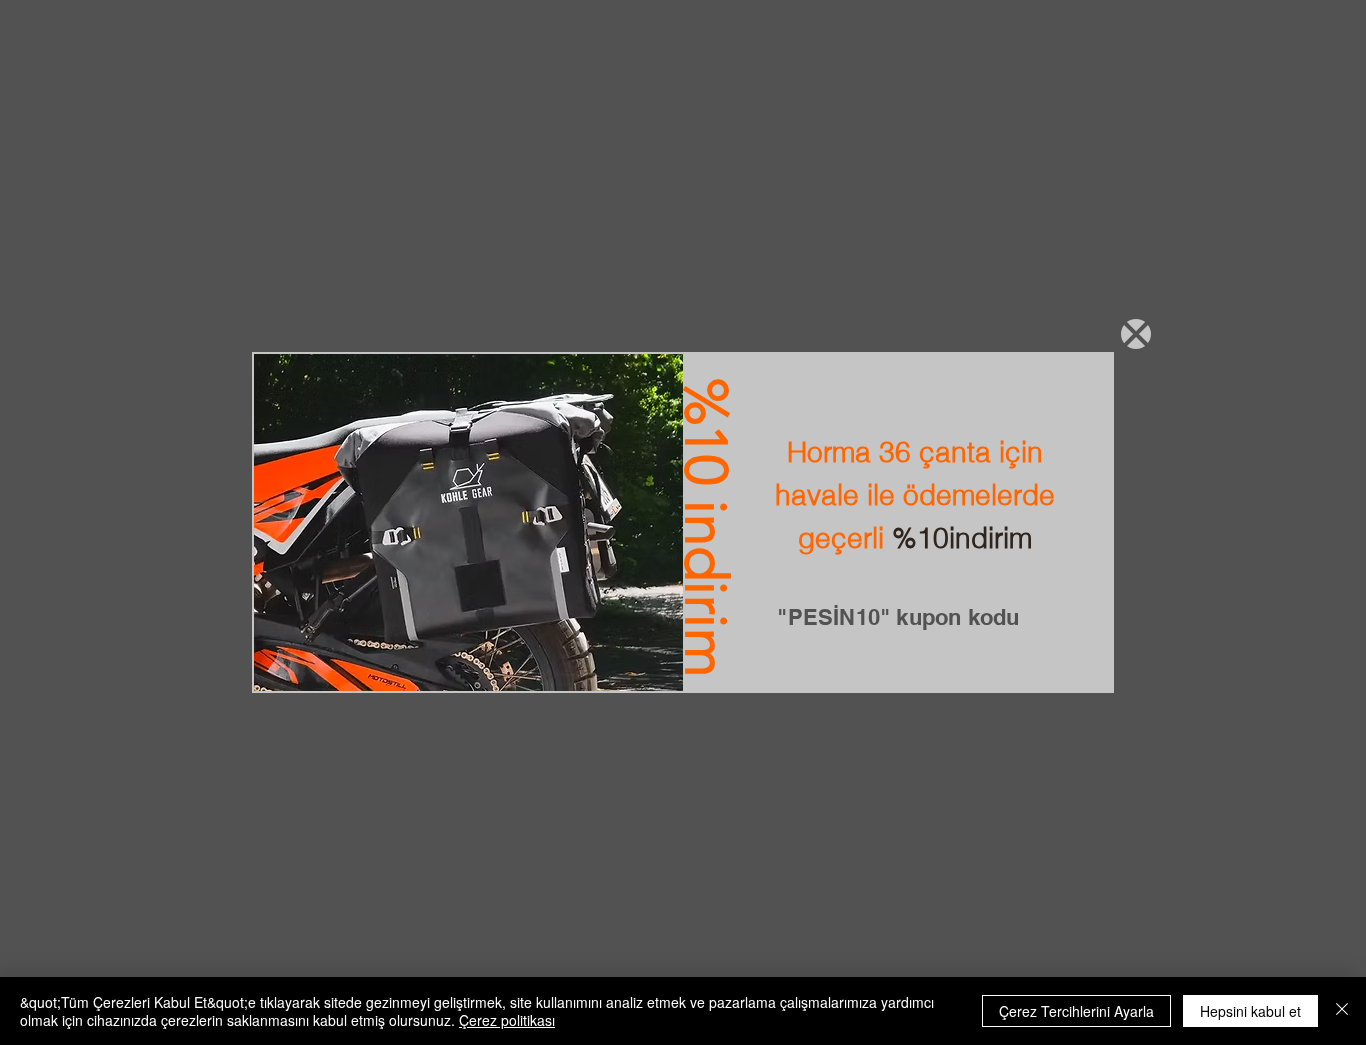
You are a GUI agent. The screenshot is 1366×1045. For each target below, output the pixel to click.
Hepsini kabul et (1250, 1011)
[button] (1136, 334)
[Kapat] (1342, 1011)
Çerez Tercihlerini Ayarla (1076, 1011)
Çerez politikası (507, 1020)
